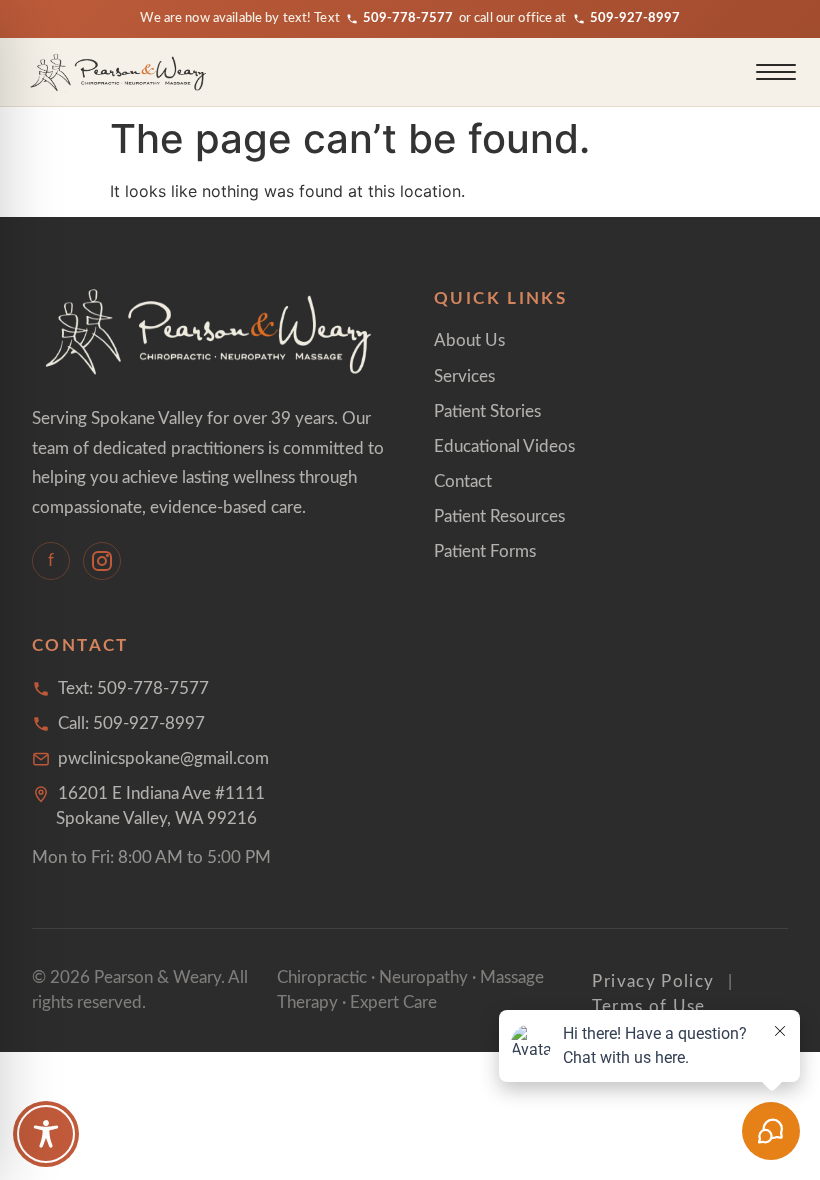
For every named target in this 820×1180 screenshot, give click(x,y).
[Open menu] (776, 72)
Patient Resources (499, 516)
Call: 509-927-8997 (131, 723)
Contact (463, 481)
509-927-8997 (635, 18)
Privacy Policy (653, 981)
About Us (469, 340)
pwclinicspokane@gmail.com (163, 758)
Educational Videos (504, 446)
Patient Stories (487, 411)
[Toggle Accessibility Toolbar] (46, 1134)
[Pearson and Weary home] (119, 72)
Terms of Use (648, 1006)
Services (464, 376)
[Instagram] (102, 561)
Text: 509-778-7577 (133, 688)
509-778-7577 (408, 18)
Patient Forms (485, 551)
